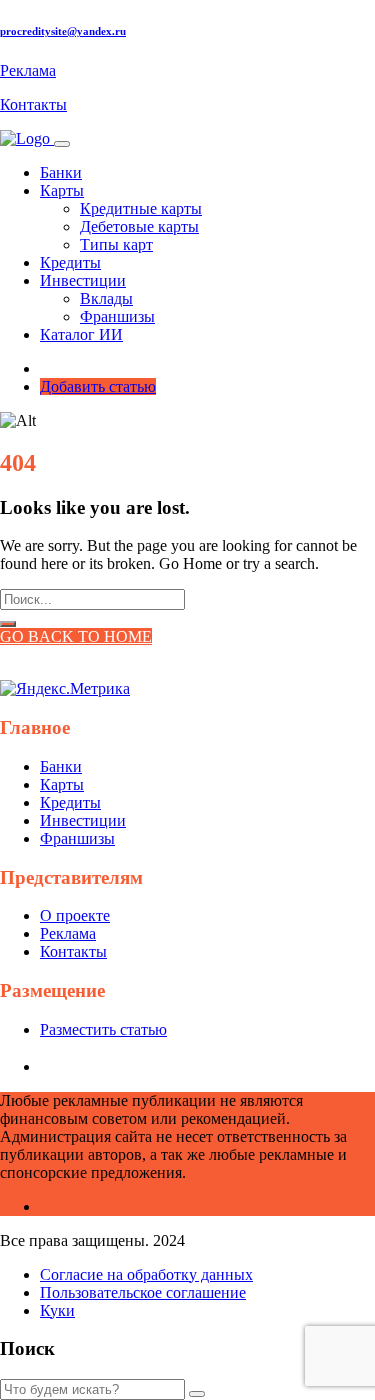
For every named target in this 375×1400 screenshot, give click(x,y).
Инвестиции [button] (83, 280)
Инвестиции (83, 820)
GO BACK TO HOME (76, 636)
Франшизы (117, 316)
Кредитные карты (141, 208)
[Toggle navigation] (62, 144)
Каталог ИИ (81, 334)
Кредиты (70, 262)
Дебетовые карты (139, 226)
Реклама (28, 70)
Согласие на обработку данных (146, 1274)
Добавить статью (98, 386)
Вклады (106, 298)
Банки (61, 172)
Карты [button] (62, 190)
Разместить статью (103, 1029)
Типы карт (116, 244)
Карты (62, 784)
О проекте (75, 915)
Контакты (33, 104)
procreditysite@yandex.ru (63, 31)
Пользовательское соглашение (143, 1292)
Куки (57, 1310)
